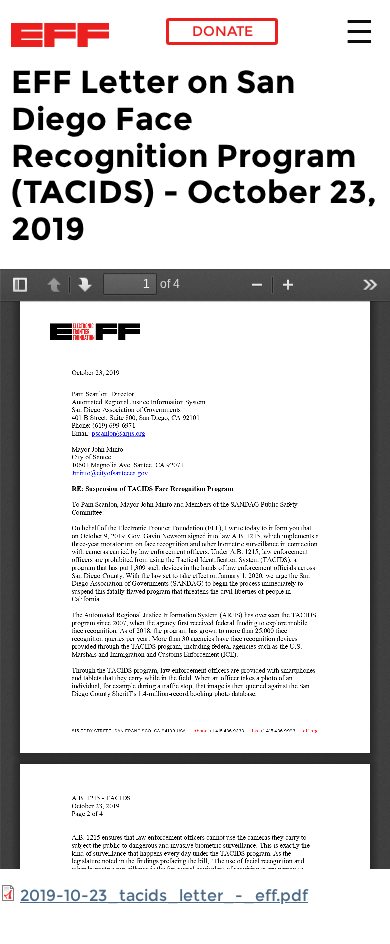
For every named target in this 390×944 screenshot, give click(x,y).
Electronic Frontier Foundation (65, 35)
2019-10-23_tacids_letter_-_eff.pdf (164, 895)
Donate (222, 31)
